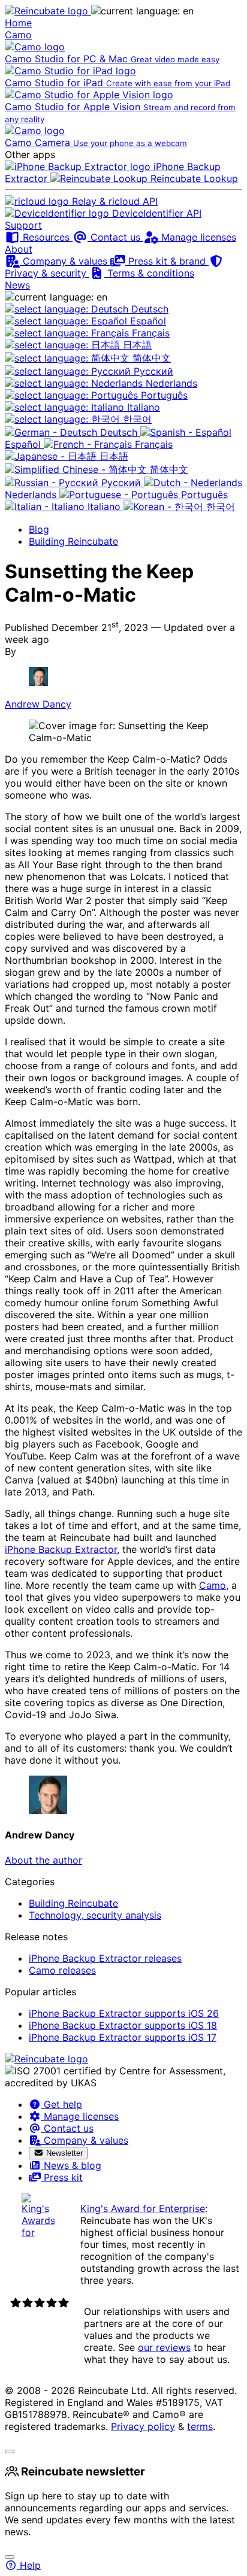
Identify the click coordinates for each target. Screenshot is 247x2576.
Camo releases (62, 1970)
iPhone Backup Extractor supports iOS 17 (123, 2037)
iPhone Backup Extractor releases (105, 1958)
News (17, 285)
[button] (142, 11)
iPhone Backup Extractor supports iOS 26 (124, 2013)
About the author (43, 1860)
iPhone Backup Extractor (61, 1549)
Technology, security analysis (95, 1915)
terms (200, 2426)
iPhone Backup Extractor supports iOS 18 (123, 2025)
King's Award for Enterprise (143, 2208)
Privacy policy (143, 2426)
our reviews (164, 2347)
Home (18, 23)
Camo (18, 35)
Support (23, 225)
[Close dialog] (10, 2557)
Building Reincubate (73, 541)
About (19, 249)
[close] (10, 2451)
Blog (39, 529)
